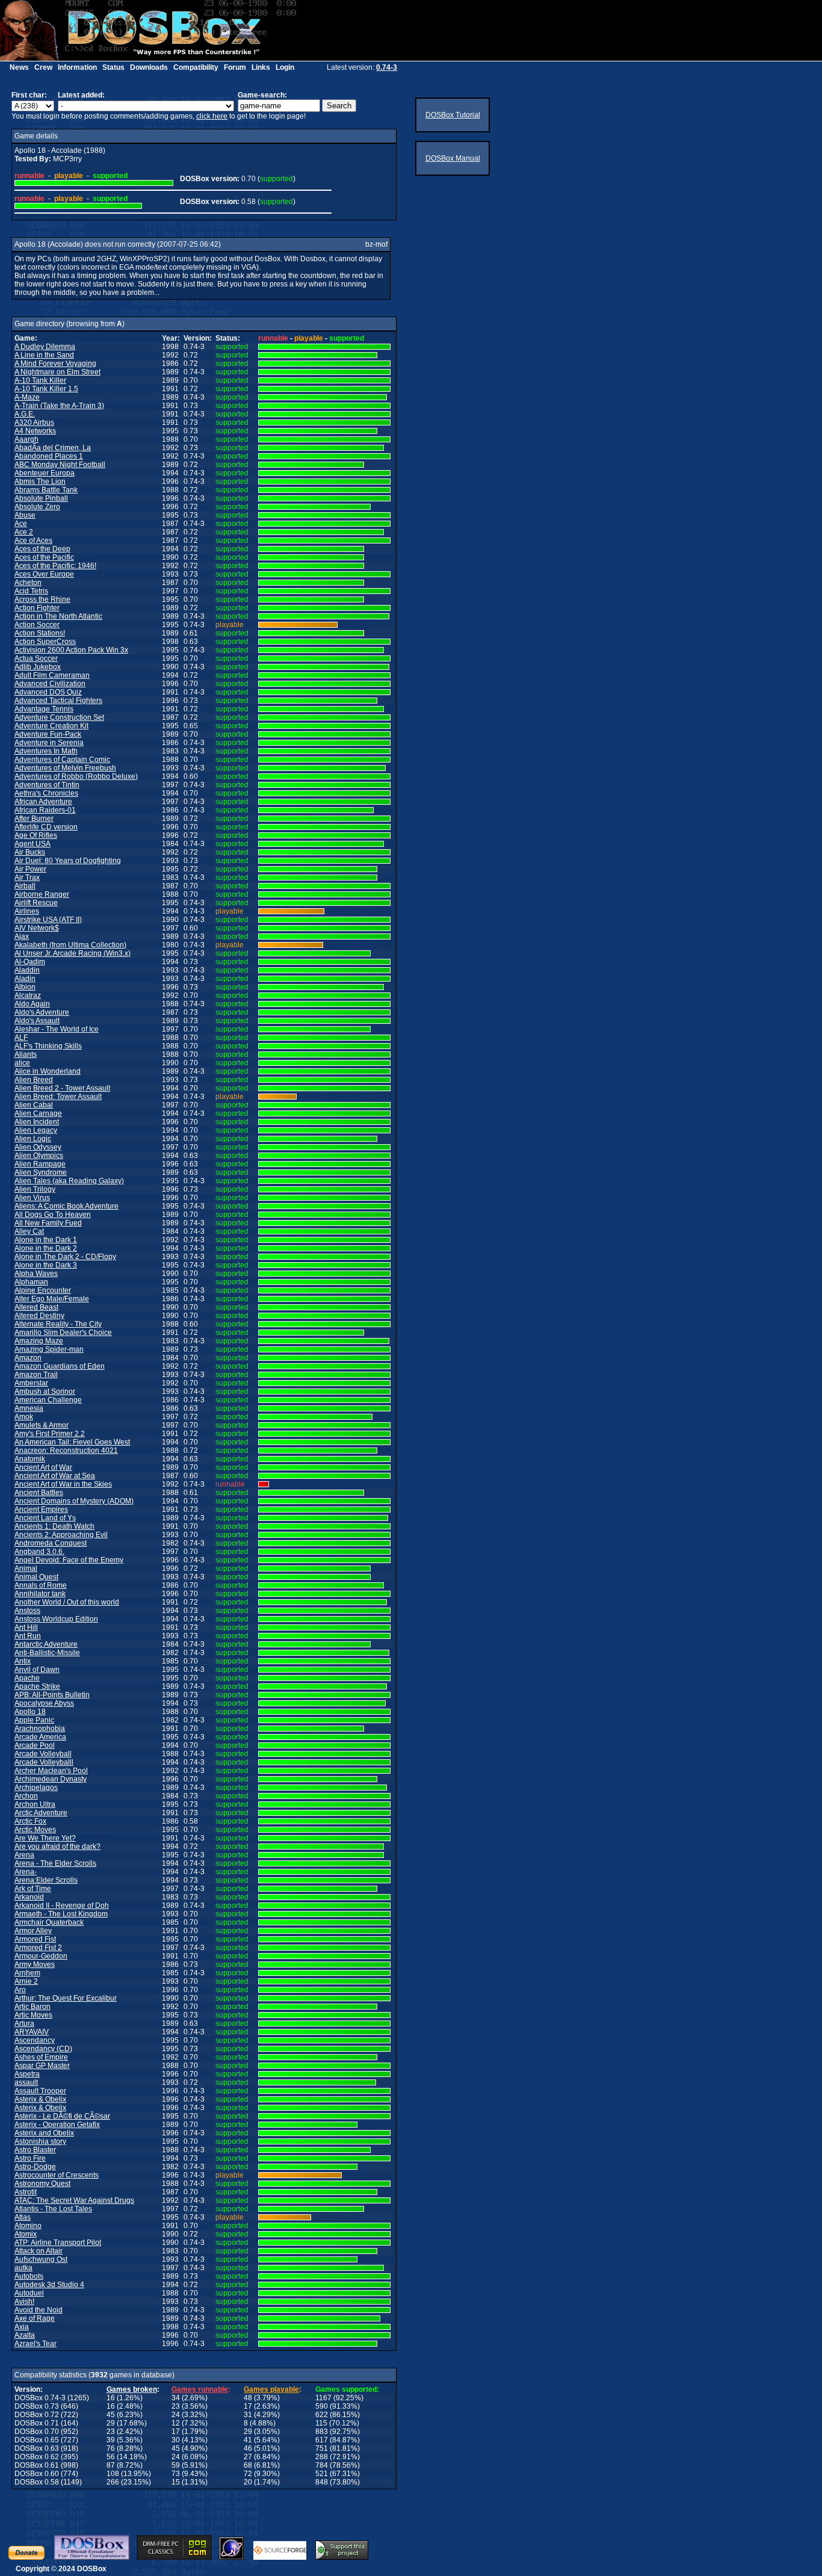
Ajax (22, 937)
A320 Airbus (34, 423)
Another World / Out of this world (67, 1602)
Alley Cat (29, 1231)
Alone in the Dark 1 (46, 1240)
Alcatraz (28, 995)
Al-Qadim (30, 962)
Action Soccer (37, 625)
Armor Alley (33, 1931)
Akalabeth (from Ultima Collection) (70, 945)
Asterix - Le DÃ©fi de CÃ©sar (62, 2116)
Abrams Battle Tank (46, 490)
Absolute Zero (37, 507)
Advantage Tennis (44, 709)
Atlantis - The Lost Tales (53, 2209)
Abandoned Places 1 (49, 456)
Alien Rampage (40, 1164)
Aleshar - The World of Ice (57, 1029)
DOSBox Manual (453, 158)
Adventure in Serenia (49, 743)
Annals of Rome (41, 1585)
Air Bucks (30, 852)
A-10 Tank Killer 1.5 (46, 389)
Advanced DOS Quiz (48, 692)
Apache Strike (37, 1686)
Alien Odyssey (38, 1147)
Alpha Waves (36, 1274)
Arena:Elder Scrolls (46, 1880)
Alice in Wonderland (48, 1071)
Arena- (26, 1872)
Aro (20, 1990)
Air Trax (27, 878)
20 (248, 2482)
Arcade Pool (35, 1745)
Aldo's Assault (37, 1021)
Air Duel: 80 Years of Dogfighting (68, 861)
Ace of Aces (33, 540)
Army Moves (35, 1965)
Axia (22, 2327)
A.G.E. (25, 414)
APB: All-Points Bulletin (52, 1695)
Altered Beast (36, 1307)
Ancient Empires (41, 1509)
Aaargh (26, 439)
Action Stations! (40, 633)
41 (248, 2440)
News (19, 67)
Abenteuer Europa (45, 473)
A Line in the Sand (44, 355)
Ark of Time (33, 1889)
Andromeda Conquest (51, 1543)
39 (111, 2440)
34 (176, 2398)
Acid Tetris (31, 591)
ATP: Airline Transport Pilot (58, 2243)
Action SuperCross (45, 642)
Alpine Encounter (43, 1290)
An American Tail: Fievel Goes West (72, 1442)
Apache (27, 1678)
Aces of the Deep (42, 549)
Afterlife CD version (46, 827)
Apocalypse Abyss (44, 1703)
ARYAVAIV (32, 2032)
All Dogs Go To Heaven (53, 1215)
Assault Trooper (40, 2091)
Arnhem (27, 1973)
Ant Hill (26, 1627)
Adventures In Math (46, 751)
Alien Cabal (34, 1105)
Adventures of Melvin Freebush (65, 768)
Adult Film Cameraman (52, 675)
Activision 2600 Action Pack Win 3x (71, 650)
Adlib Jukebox (38, 667)
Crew (43, 67)
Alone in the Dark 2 (46, 1248)
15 (176, 2482)
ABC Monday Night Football (60, 465)
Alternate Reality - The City (58, 1324)
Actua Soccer (36, 658)
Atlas (23, 2217)
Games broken (132, 2389)
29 (111, 2423)
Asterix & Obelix (40, 2099)
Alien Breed (34, 1080)
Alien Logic (33, 1139)
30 (176, 2440)
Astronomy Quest (42, 2184)
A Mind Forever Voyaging (55, 364)
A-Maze (27, 397)
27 (248, 2457)
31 (248, 2415)
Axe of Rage (35, 2318)
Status (113, 67)
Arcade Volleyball (43, 1754)
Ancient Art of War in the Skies (63, 1484)
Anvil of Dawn (37, 1670)
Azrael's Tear (36, 2344)
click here (212, 116)
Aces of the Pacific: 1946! (55, 566)
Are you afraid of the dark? (57, 1847)
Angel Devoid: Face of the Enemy (69, 1560)
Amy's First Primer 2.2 (50, 1434)
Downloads (149, 67)
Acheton (28, 583)
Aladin (25, 979)
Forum (235, 67)
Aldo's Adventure (42, 1012)
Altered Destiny (39, 1316)
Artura (24, 2023)
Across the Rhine (42, 599)
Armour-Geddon (41, 1956)
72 (248, 2474)
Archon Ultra (35, 1804)
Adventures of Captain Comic (62, 760)
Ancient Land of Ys (45, 1518)
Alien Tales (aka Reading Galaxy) (69, 1181)
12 (176, 2423)
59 (176, 2465)
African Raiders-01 (45, 810)
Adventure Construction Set (59, 717)
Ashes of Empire (41, 2057)
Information (77, 67)
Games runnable (200, 2389)
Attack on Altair (39, 2251)
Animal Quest (36, 1577)
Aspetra (27, 2074)
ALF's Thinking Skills (48, 1046)
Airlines (27, 911)
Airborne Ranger (42, 894)
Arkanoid (29, 1897)
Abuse (25, 515)
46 (248, 2448)
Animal (26, 1568)
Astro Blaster (35, 2150)
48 (248, 2398)
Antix (23, 1661)
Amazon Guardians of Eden (60, 1366)
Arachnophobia (40, 1729)
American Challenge (48, 1400)
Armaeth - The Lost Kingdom (61, 1914)
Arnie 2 (26, 1981)
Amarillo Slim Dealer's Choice (63, 1333)
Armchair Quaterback (49, 1922)
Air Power (30, 869)
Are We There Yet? (45, 1838)
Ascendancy (35, 2040)
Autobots (29, 2276)
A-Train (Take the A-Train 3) (59, 406)
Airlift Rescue (36, 903)
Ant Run (28, 1636)
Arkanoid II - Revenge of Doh (62, 1906)
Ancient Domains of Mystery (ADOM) (74, 1501)
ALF (21, 1038)
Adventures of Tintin (47, 785)
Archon (26, 1796)
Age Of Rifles (36, 835)
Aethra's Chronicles (46, 793)
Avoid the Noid (39, 2310)
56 (111, 2457)
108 (113, 2474)
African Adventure (43, 802)
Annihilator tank (40, 1594)
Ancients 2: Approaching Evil (61, 1535)
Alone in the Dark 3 (46, 1265)
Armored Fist (35, 1939)
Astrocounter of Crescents (57, 2175)
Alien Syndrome (41, 1172)
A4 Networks (35, 431)
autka (23, 2268)
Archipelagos (36, 1788)
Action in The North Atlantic (58, 616)
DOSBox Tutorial (453, 115)
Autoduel (29, 2293)
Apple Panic (34, 1720)
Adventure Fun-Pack (48, 734)
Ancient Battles (39, 1493)
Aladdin (27, 970)
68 (248, 2465)
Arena (24, 1855)
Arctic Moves (35, 1830)
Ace (21, 524)
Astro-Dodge (35, 2167)
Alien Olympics (39, 1156)
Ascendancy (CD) (43, 2049)
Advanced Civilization (50, 684)
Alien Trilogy (35, 1189)
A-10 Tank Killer (40, 380)
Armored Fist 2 (38, 1948)
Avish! (24, 2302)
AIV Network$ (37, 928)
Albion (25, 987)
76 (111, 2448)
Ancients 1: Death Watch (54, 1526)
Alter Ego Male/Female (52, 1299)
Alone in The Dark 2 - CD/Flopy (65, 1257)
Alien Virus (32, 1198)
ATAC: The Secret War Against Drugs (74, 2200)
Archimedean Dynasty (51, 1779)
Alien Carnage (38, 1113)
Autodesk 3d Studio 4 (49, 2285)
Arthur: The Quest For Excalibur (66, 1998)
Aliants (26, 1054)
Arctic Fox (30, 1821)
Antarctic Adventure (46, 1644)
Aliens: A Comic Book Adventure (66, 1206)
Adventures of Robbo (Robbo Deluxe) (76, 776)
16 (111, 2398)
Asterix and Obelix (44, 2133)
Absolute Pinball (41, 498)
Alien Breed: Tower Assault (58, 1097)
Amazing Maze (39, 1341)
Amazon (28, 1358)
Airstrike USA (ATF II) (48, 920)
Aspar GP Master (42, 2066)
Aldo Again (32, 1004)
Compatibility (196, 67)
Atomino (28, 2226)
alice (22, 1063)
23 (176, 2406)
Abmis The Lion (40, 481)
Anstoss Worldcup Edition (56, 1619)
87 (111, 2465)
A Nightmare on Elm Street (57, 372)
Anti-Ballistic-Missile (47, 1653)
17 (248, 2406)
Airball (25, 886)
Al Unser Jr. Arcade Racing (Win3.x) (73, 953)
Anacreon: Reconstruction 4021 (66, 1451)
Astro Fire (30, 2158)
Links (261, 67)
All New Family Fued (48, 1223)
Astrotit (26, 2192)
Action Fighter (37, 608)
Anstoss (27, 1611)
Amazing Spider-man (49, 1349)
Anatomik (30, 1459)
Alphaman (31, 1282)
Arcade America (40, 1737)
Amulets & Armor (42, 1425)
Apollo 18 (30, 1712)
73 (176, 2474)
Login (285, 67)
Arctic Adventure (41, 1813)
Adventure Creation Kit (51, 726)
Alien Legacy (36, 1130)
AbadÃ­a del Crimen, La (53, 448)
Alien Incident (37, 1122)
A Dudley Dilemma (45, 347)
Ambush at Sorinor (45, 1392)
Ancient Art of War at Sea (55, 1476)
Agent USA (32, 844)
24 (176, 2415)
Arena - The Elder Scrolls (55, 1863)
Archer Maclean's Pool (51, 1771)
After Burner (34, 819)
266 (113, 2482)
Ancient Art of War (43, 1467)
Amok (24, 1417)
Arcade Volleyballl (44, 1762)
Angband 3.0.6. (39, 1552)
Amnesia (29, 1408)
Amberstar (31, 1383)
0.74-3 (387, 67)
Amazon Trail (36, 1375)
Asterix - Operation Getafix (57, 2125)
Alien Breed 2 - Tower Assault (62, 1088)
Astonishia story (40, 2141)
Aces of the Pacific (44, 557)
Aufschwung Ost (41, 2259)
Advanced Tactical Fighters (58, 701)
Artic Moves (33, 2015)
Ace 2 (24, 532)
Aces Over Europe (44, 574)
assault (26, 2082)
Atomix (26, 2234)
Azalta (25, 2335)
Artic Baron (32, 2007)
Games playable (271, 2389)
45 (111, 2415)
